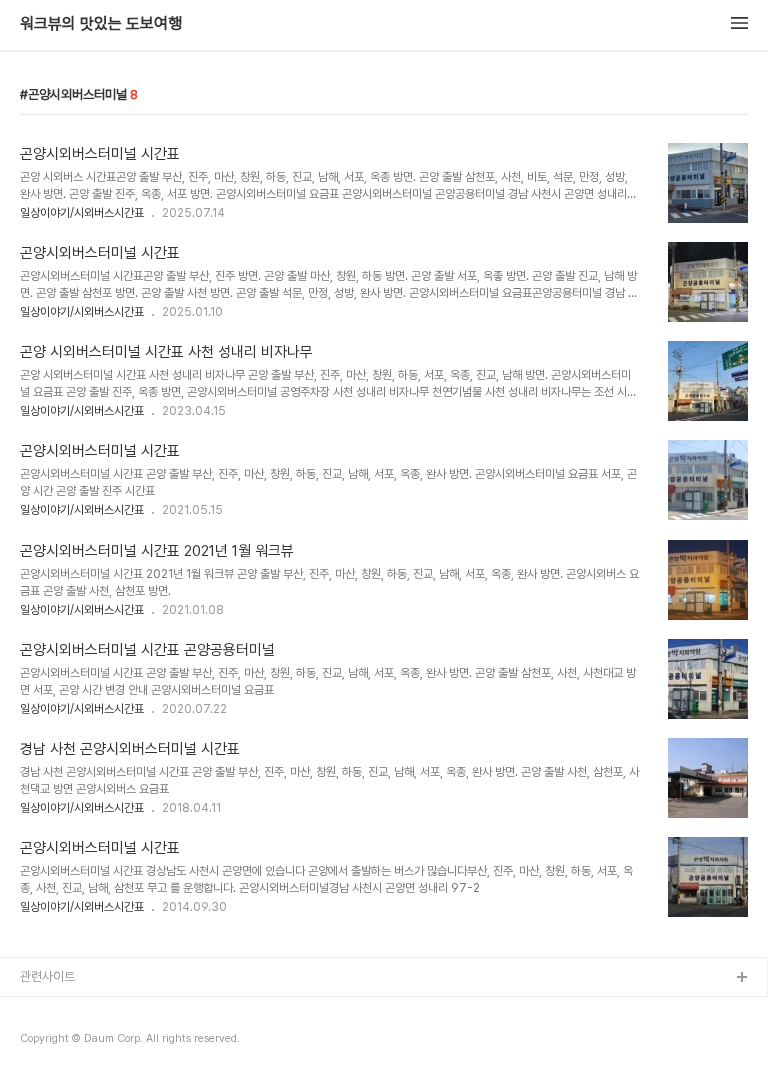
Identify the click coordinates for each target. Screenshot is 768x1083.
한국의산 (43, 1010)
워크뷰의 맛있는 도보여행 (101, 24)
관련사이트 (47, 976)
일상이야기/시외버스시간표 (82, 213)
